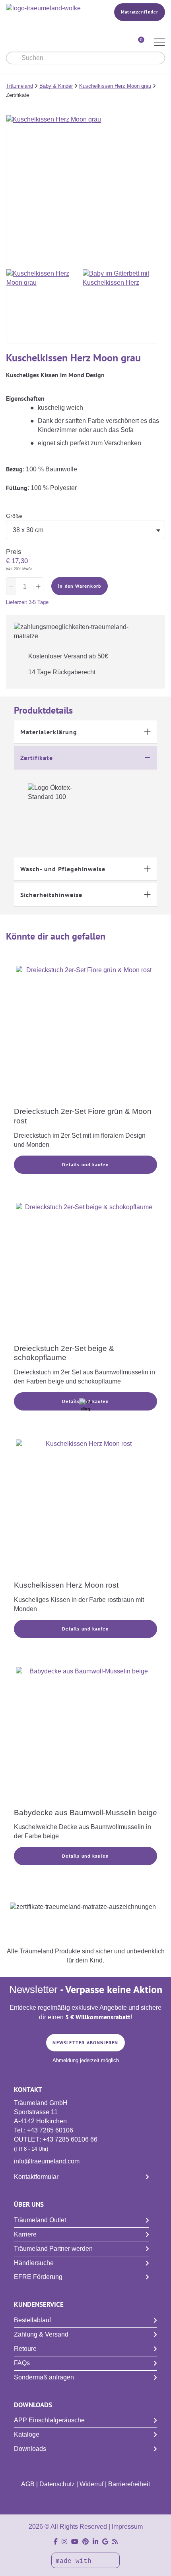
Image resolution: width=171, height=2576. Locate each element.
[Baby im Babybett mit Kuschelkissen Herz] (120, 306)
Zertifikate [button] (37, 758)
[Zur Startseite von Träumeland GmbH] (49, 9)
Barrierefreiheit (129, 2484)
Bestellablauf (32, 2320)
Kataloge (27, 2434)
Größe (14, 516)
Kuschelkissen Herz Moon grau (115, 86)
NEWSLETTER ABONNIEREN (85, 2042)
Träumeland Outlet (40, 2220)
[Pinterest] (85, 2542)
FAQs (22, 2363)
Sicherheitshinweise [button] (51, 895)
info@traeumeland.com (47, 2161)
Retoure (25, 2349)
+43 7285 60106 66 (70, 2139)
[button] (85, 732)
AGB (28, 2484)
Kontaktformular (36, 2177)
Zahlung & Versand (41, 2334)
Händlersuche (34, 2263)
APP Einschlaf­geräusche (49, 2420)
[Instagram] (64, 2542)
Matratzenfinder (140, 12)
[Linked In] (95, 2542)
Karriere (25, 2234)
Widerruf (91, 2484)
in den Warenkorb (80, 586)
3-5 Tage (39, 602)
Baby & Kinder (56, 86)
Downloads (30, 2449)
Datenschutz (57, 2484)
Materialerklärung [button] (49, 732)
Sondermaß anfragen (44, 2377)
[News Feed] (115, 2542)
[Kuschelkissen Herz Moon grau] (44, 306)
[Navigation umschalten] (159, 43)
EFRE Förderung (38, 2277)
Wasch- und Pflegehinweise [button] (63, 869)
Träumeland (19, 86)
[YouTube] (75, 2542)
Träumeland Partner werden (53, 2249)
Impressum (127, 2527)
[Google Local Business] (105, 2542)
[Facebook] (56, 2542)
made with (76, 2561)
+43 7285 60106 (50, 2130)
